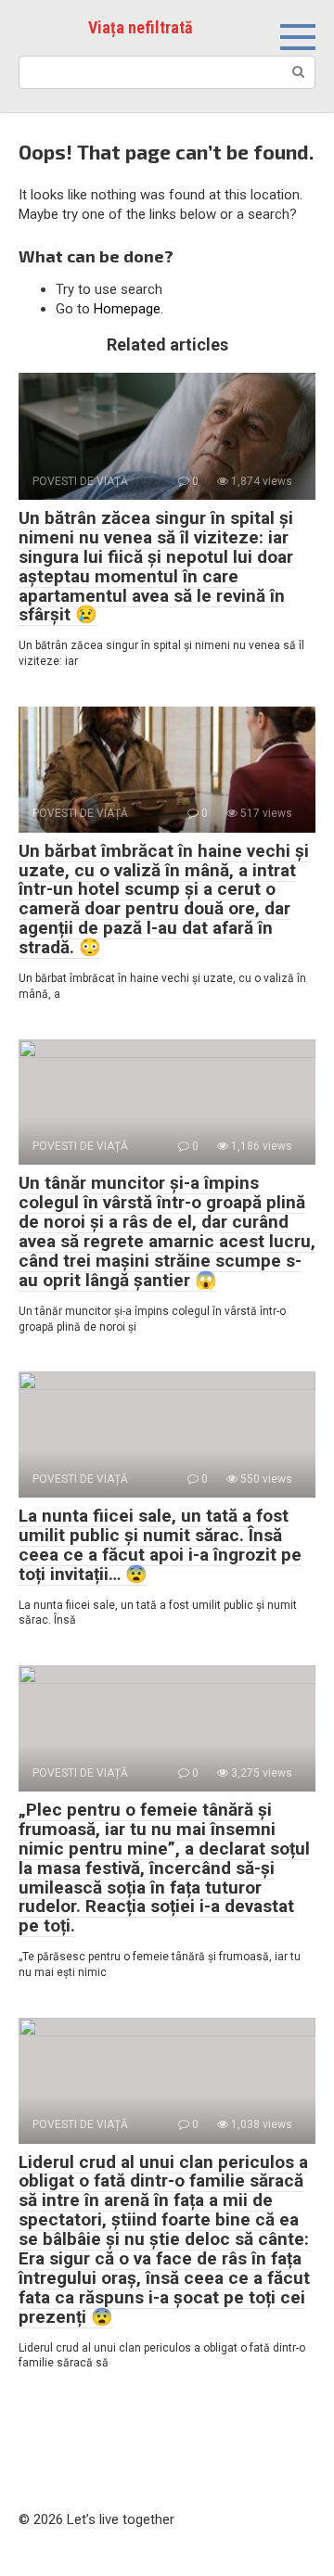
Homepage (127, 309)
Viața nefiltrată (140, 27)
